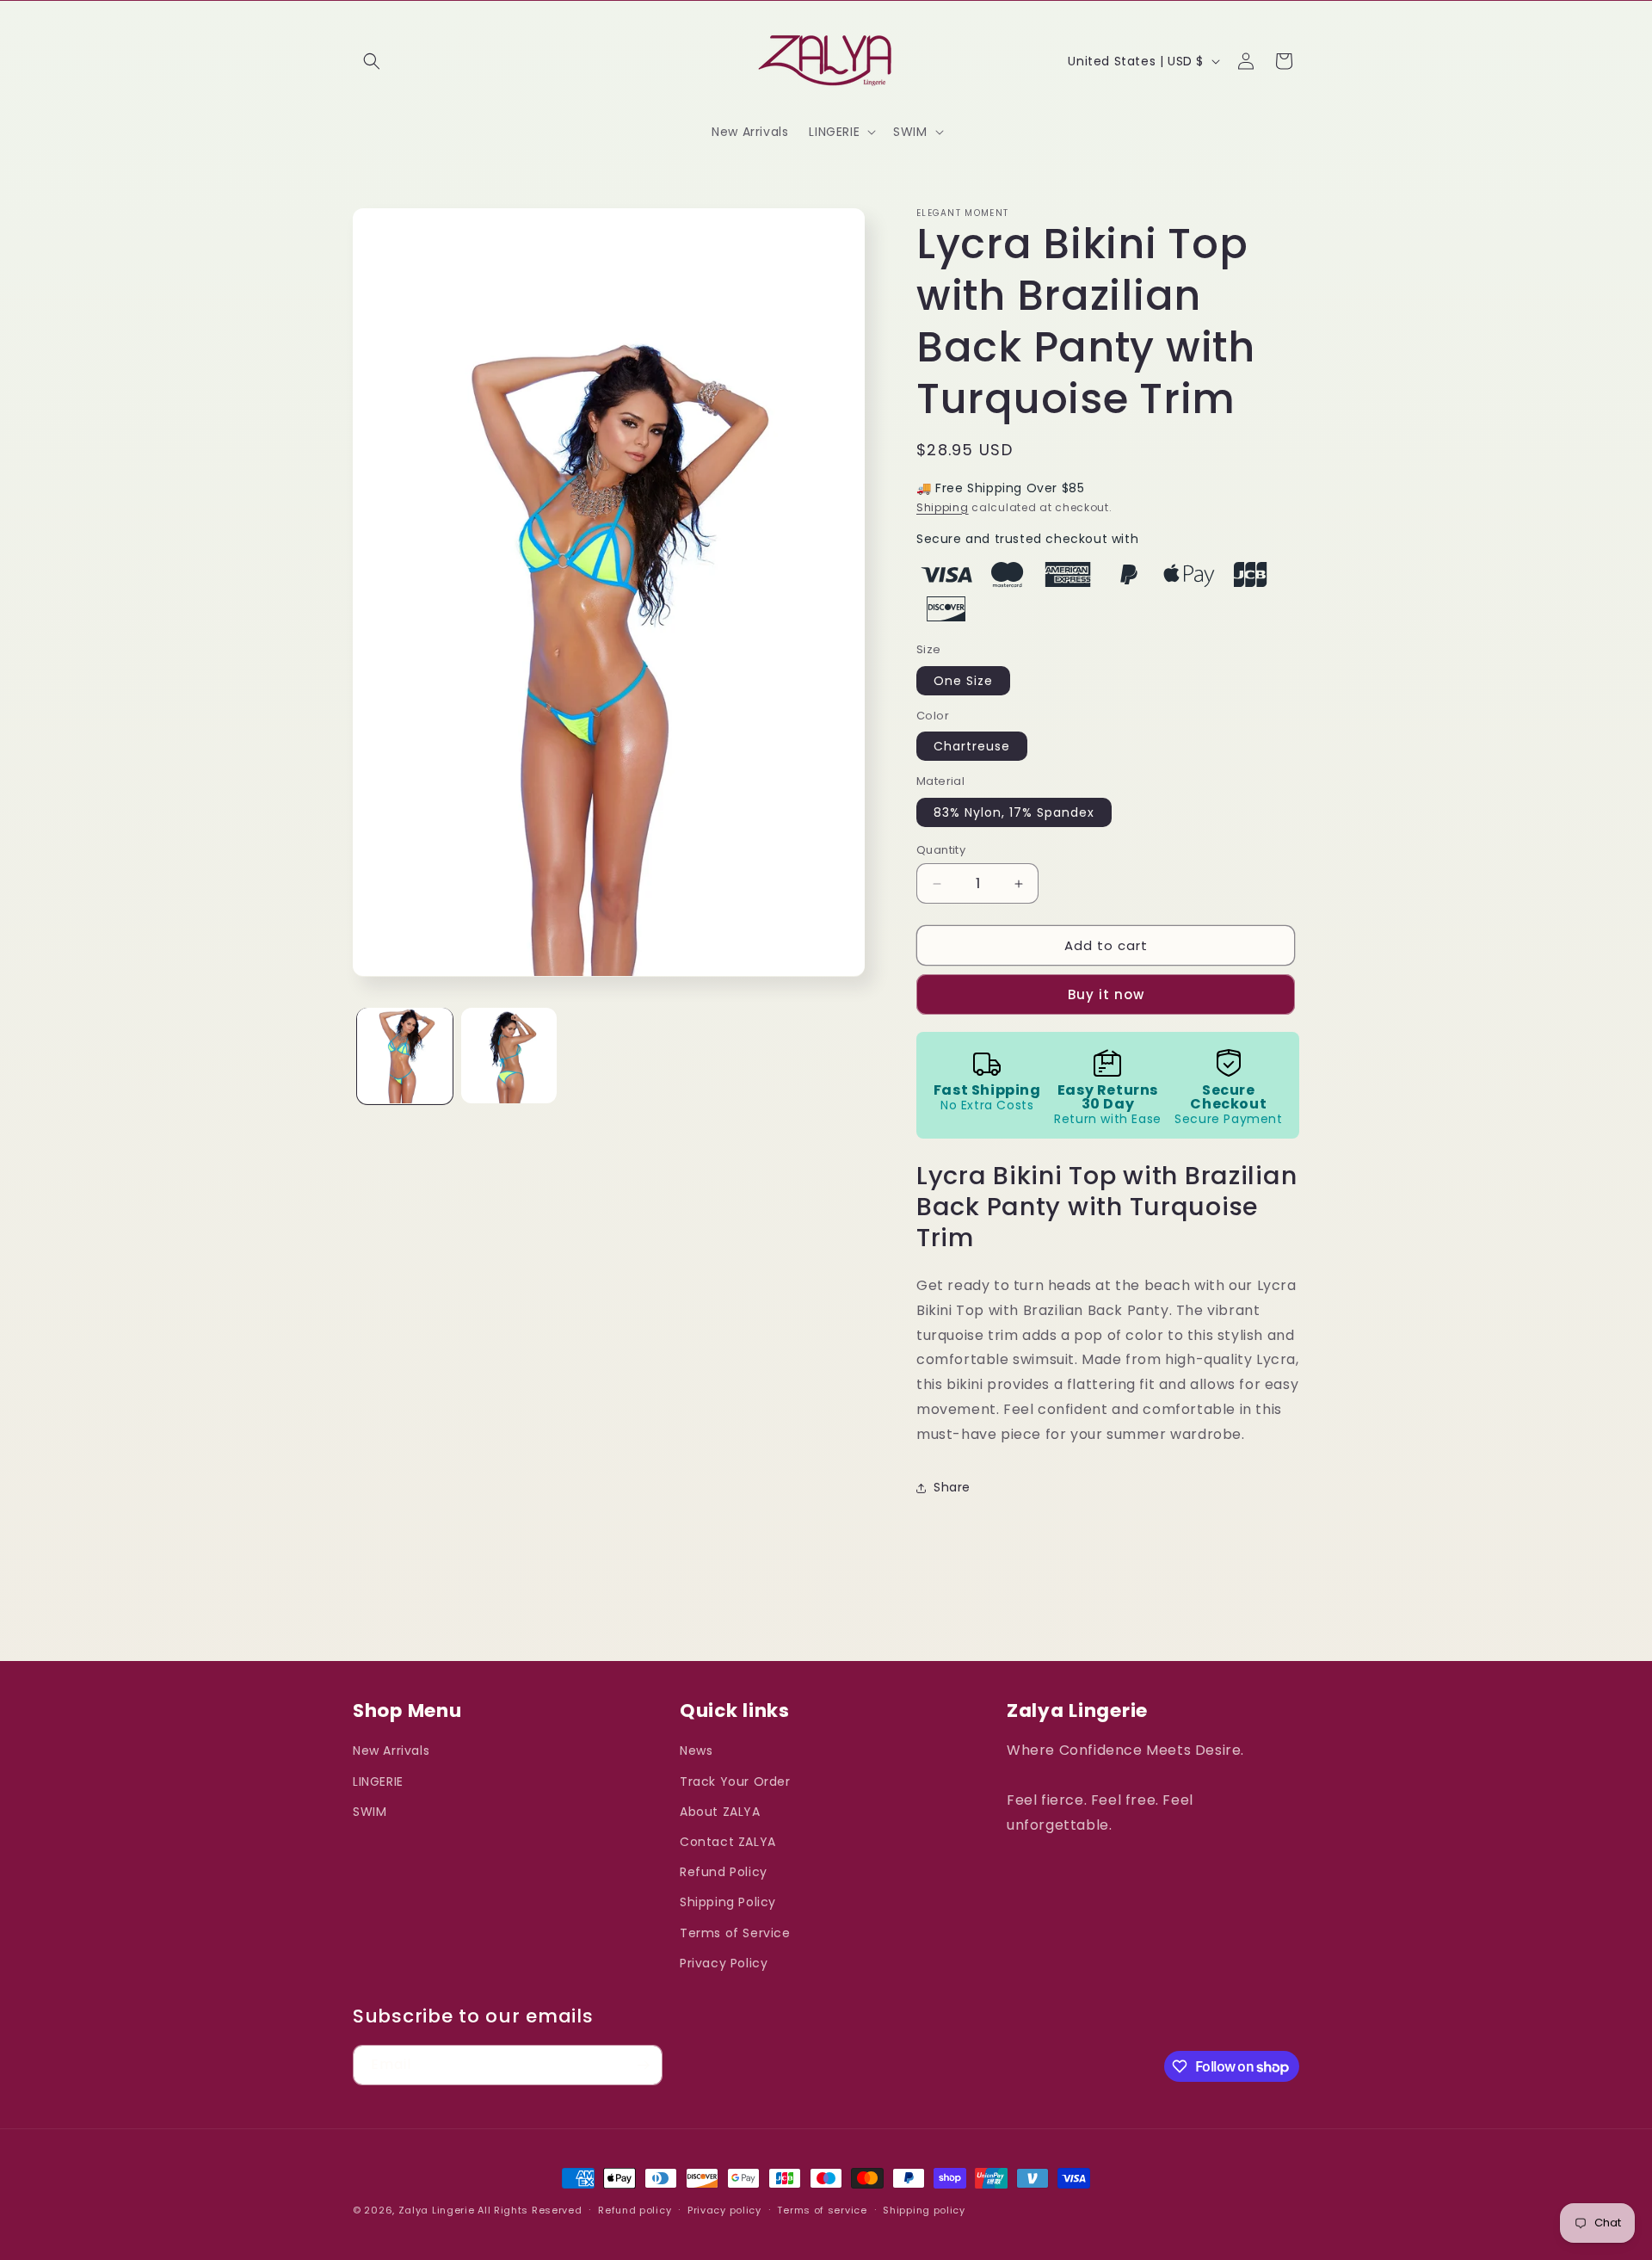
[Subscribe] (643, 2065)
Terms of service (822, 2210)
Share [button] (952, 1487)
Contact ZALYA (728, 1842)
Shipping (943, 507)
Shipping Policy (728, 1902)
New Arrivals (391, 1751)
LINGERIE (378, 1781)
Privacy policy (724, 2210)
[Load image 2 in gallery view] (509, 1056)
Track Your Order (735, 1781)
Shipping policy (924, 2210)
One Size (963, 681)
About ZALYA (720, 1812)
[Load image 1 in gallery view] (405, 1056)
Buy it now (1106, 994)
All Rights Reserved (530, 2210)
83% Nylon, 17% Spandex (1014, 812)
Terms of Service (735, 1933)
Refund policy (635, 2210)
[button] (372, 61)
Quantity (941, 850)
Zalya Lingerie (437, 2210)
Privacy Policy (724, 1963)
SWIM (370, 1812)
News (696, 1751)
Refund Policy (724, 1872)
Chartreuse (972, 746)
